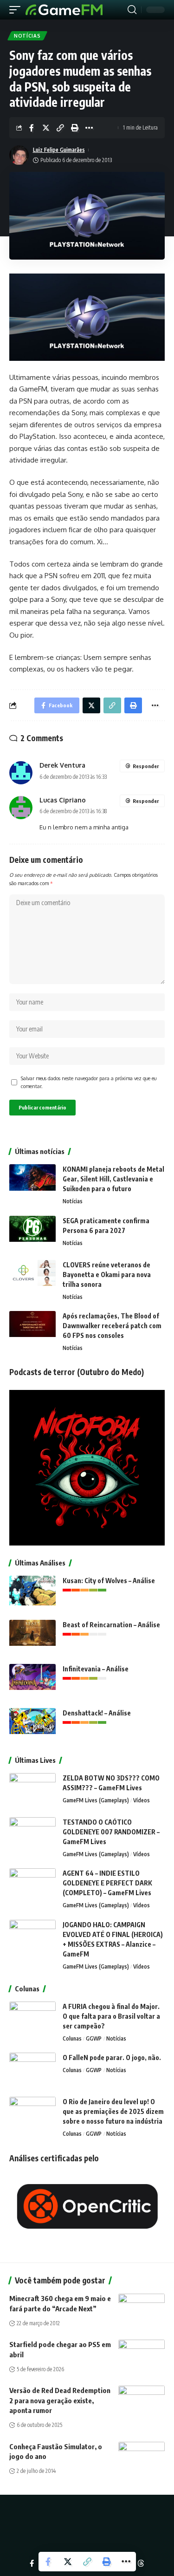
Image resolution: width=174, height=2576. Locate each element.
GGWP (94, 2038)
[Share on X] (46, 128)
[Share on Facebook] (32, 128)
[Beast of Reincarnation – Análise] (32, 1637)
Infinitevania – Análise (96, 1669)
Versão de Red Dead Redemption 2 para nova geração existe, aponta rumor (60, 2400)
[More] (89, 128)
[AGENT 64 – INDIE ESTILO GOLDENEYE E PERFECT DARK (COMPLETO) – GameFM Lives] (32, 1886)
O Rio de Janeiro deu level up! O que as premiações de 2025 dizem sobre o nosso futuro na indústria (113, 2111)
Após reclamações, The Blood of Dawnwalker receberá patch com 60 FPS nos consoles (112, 1326)
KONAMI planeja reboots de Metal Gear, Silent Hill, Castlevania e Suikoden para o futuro (113, 1179)
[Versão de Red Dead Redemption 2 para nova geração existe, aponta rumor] (142, 2400)
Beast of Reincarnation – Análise (111, 1625)
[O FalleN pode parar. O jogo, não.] (32, 2070)
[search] (132, 10)
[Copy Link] (60, 128)
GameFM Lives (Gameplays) (96, 1800)
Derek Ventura (62, 765)
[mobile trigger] (17, 10)
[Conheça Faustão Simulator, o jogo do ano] (142, 2456)
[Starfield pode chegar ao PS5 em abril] (142, 2354)
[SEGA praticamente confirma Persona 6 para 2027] (32, 1233)
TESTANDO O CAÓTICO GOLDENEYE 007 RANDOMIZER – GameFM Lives (111, 1832)
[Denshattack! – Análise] (32, 1725)
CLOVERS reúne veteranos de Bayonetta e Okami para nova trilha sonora (107, 1275)
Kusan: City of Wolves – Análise (109, 1581)
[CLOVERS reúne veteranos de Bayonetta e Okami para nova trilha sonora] (32, 1277)
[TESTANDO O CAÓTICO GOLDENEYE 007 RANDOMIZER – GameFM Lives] (32, 1835)
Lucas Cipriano (63, 800)
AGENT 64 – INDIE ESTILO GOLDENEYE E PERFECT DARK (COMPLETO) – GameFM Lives (107, 1883)
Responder (146, 766)
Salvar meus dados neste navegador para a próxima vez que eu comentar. (89, 1082)
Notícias (27, 36)
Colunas (72, 2038)
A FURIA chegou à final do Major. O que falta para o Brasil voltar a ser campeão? (111, 2016)
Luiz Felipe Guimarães (59, 150)
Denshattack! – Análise (97, 1713)
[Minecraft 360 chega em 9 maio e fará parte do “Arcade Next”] (142, 2308)
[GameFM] (64, 10)
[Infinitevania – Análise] (32, 1681)
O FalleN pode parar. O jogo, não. (112, 2058)
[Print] (75, 128)
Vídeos (142, 1800)
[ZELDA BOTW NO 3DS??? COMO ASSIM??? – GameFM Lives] (32, 1790)
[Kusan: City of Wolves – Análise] (32, 1593)
